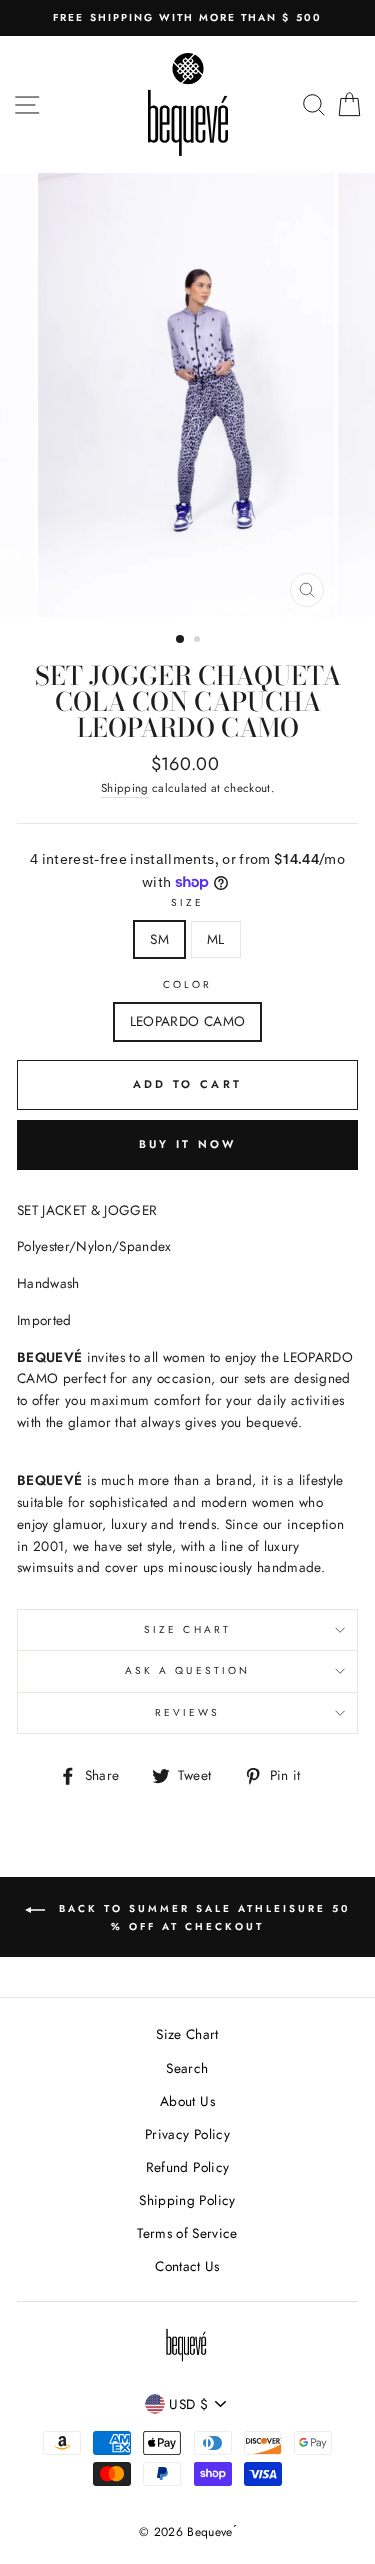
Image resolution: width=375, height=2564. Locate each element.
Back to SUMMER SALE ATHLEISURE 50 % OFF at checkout (201, 1917)
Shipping (125, 788)
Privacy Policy (187, 2134)
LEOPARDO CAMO (187, 1021)
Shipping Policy (187, 2200)
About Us (187, 2101)
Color (187, 984)
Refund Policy (187, 2167)
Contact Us (187, 2266)
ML (216, 939)
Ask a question (187, 1670)
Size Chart (187, 1629)
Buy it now (188, 1144)
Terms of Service (187, 2233)
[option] (187, 18)
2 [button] (199, 641)
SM (159, 939)
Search (187, 2068)
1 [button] (181, 640)
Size (187, 902)
